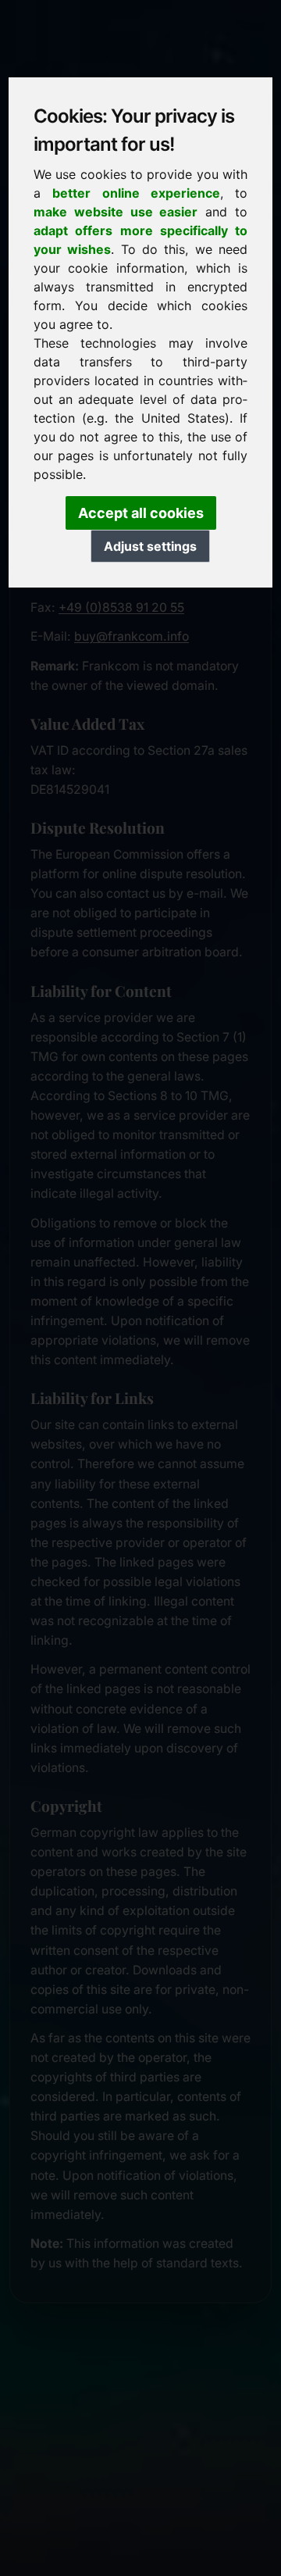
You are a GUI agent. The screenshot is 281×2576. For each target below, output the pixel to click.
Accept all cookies (141, 513)
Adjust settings (150, 546)
